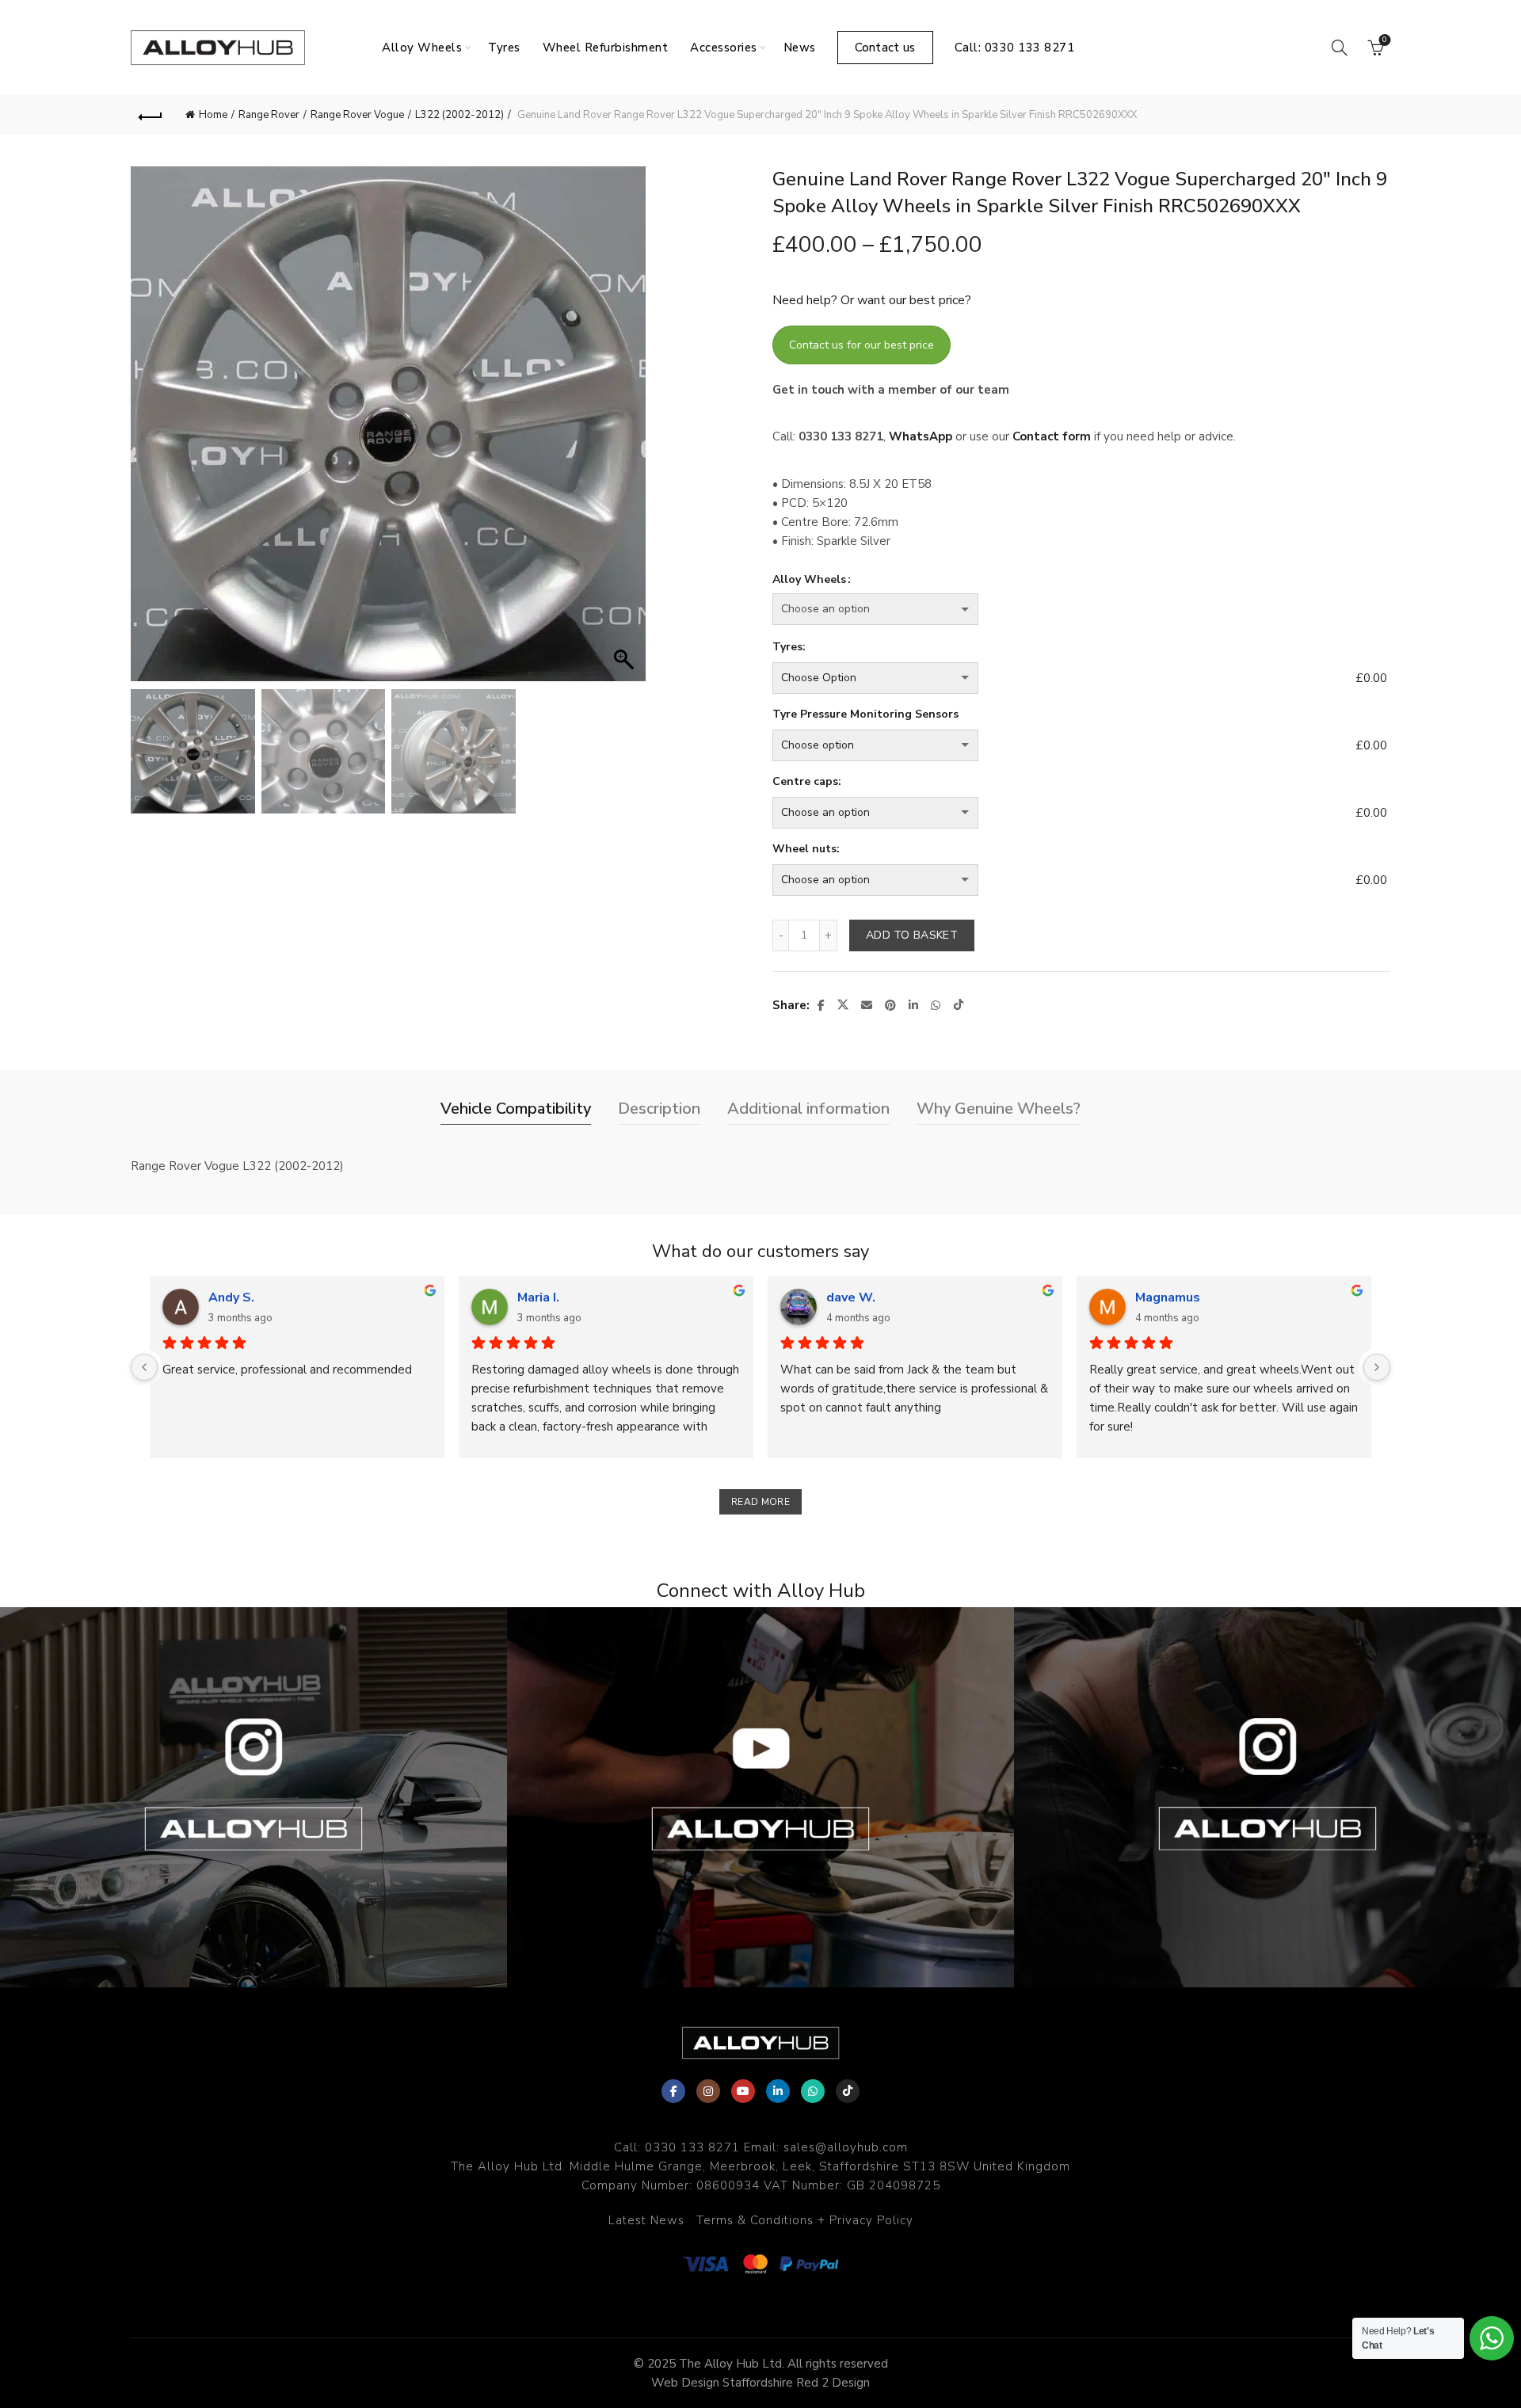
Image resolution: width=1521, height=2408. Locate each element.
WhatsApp (921, 436)
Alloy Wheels (422, 48)
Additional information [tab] (808, 1109)
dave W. (851, 1297)
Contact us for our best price (862, 345)
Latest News (646, 2220)
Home (213, 115)
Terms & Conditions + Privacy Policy (805, 2220)
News (800, 48)
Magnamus (1168, 1297)
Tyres (504, 48)
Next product (1370, 115)
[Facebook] (673, 2091)
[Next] (1377, 1367)
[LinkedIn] (778, 2091)
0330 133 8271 (692, 2147)
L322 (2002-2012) (459, 115)
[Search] (1340, 48)
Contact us (885, 48)
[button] (626, 432)
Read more (760, 1502)
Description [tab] (659, 1109)
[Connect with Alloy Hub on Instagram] (253, 1797)
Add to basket (912, 935)
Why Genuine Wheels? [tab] (999, 1109)
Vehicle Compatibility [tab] (516, 1109)
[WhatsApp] (813, 2091)
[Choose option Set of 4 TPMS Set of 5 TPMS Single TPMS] (1061, 745)
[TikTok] (848, 2091)
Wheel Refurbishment (606, 48)
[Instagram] (708, 2091)
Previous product (1331, 115)
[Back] (151, 115)
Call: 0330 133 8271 (1015, 48)
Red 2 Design (833, 2383)
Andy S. (231, 1297)
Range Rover (269, 115)
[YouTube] (743, 2091)
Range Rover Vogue (357, 115)
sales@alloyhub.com (846, 2147)
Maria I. (538, 1297)
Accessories (724, 48)
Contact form (1052, 436)
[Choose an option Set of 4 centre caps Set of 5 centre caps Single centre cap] (1061, 813)
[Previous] (144, 1367)
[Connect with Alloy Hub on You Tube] (760, 1797)
